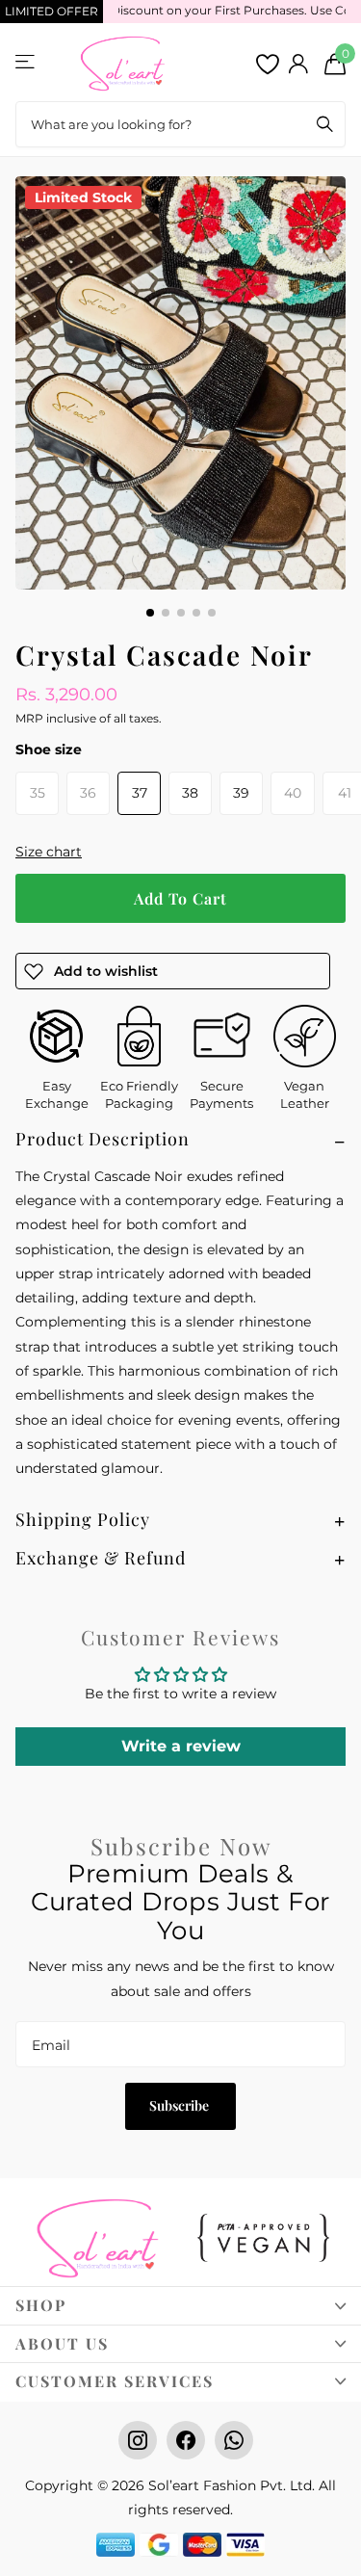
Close (180, 2305)
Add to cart (180, 898)
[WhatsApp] (234, 2440)
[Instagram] (138, 2440)
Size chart (49, 852)
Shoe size (49, 749)
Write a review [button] (181, 1746)
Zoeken (324, 124)
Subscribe (180, 2105)
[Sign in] (298, 64)
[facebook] (186, 2440)
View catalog (26, 61)
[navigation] (150, 613)
